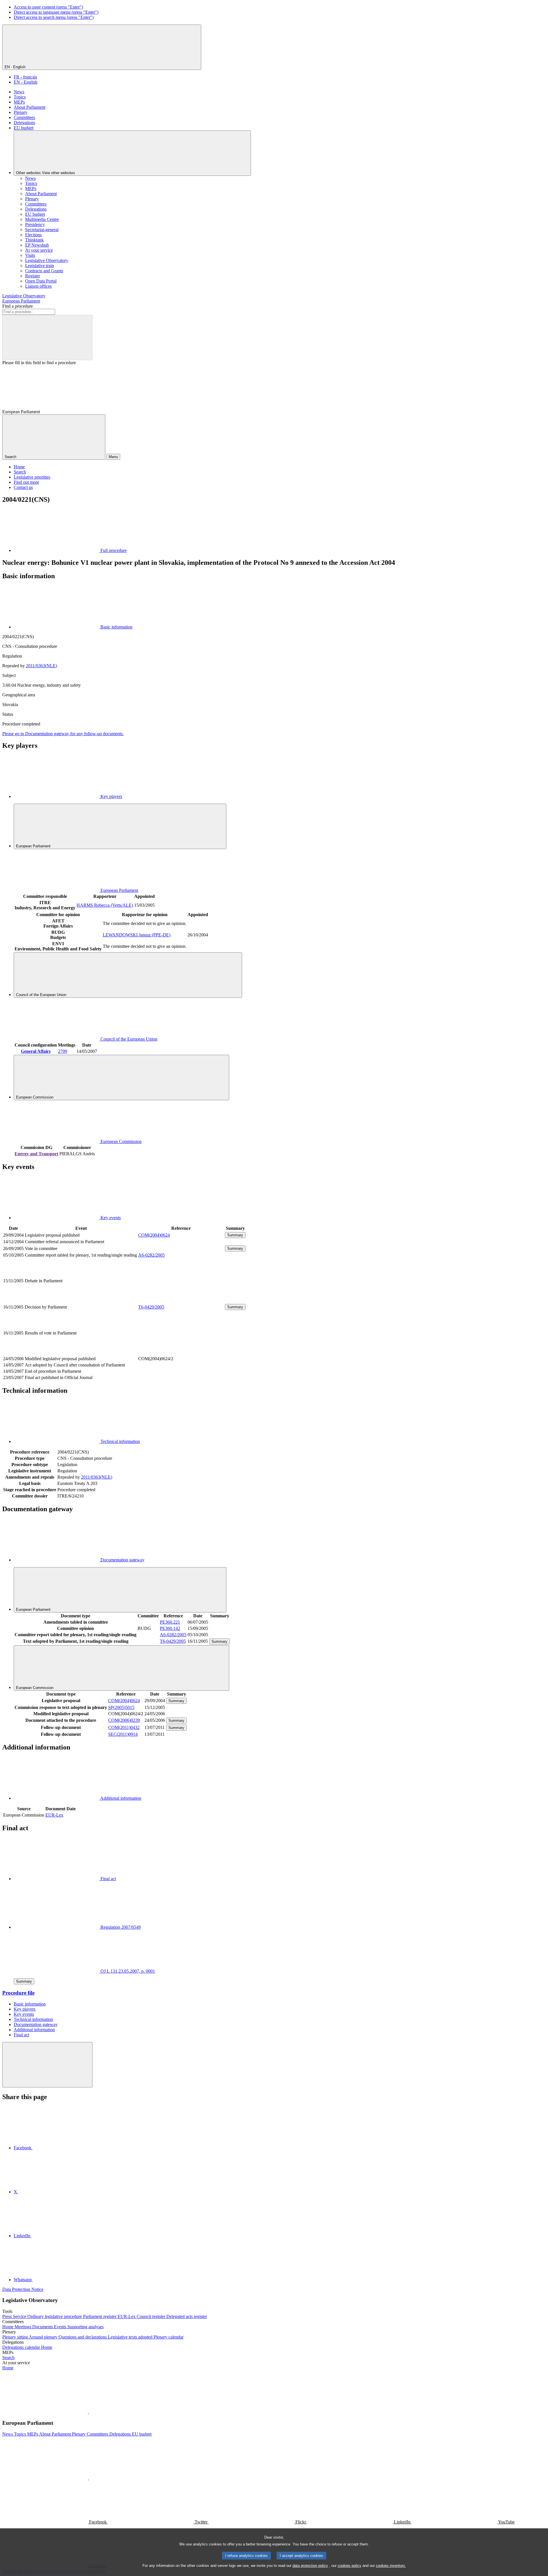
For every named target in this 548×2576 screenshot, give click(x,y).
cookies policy (349, 2566)
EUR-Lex (54, 1815)
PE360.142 (170, 1628)
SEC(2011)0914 (123, 1734)
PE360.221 (170, 1622)
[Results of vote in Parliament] (181, 1352)
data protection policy (310, 2566)
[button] (88, 2412)
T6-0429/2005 (151, 1307)
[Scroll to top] (47, 2065)
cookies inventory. (391, 2566)
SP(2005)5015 (121, 1707)
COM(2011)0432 (124, 1727)
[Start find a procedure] (47, 337)
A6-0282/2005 (151, 1255)
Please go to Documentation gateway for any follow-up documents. (63, 734)
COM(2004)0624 (154, 1235)
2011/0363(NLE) (42, 666)
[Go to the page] (181, 1300)
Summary (235, 1235)
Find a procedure (18, 306)
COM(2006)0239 (124, 1720)
